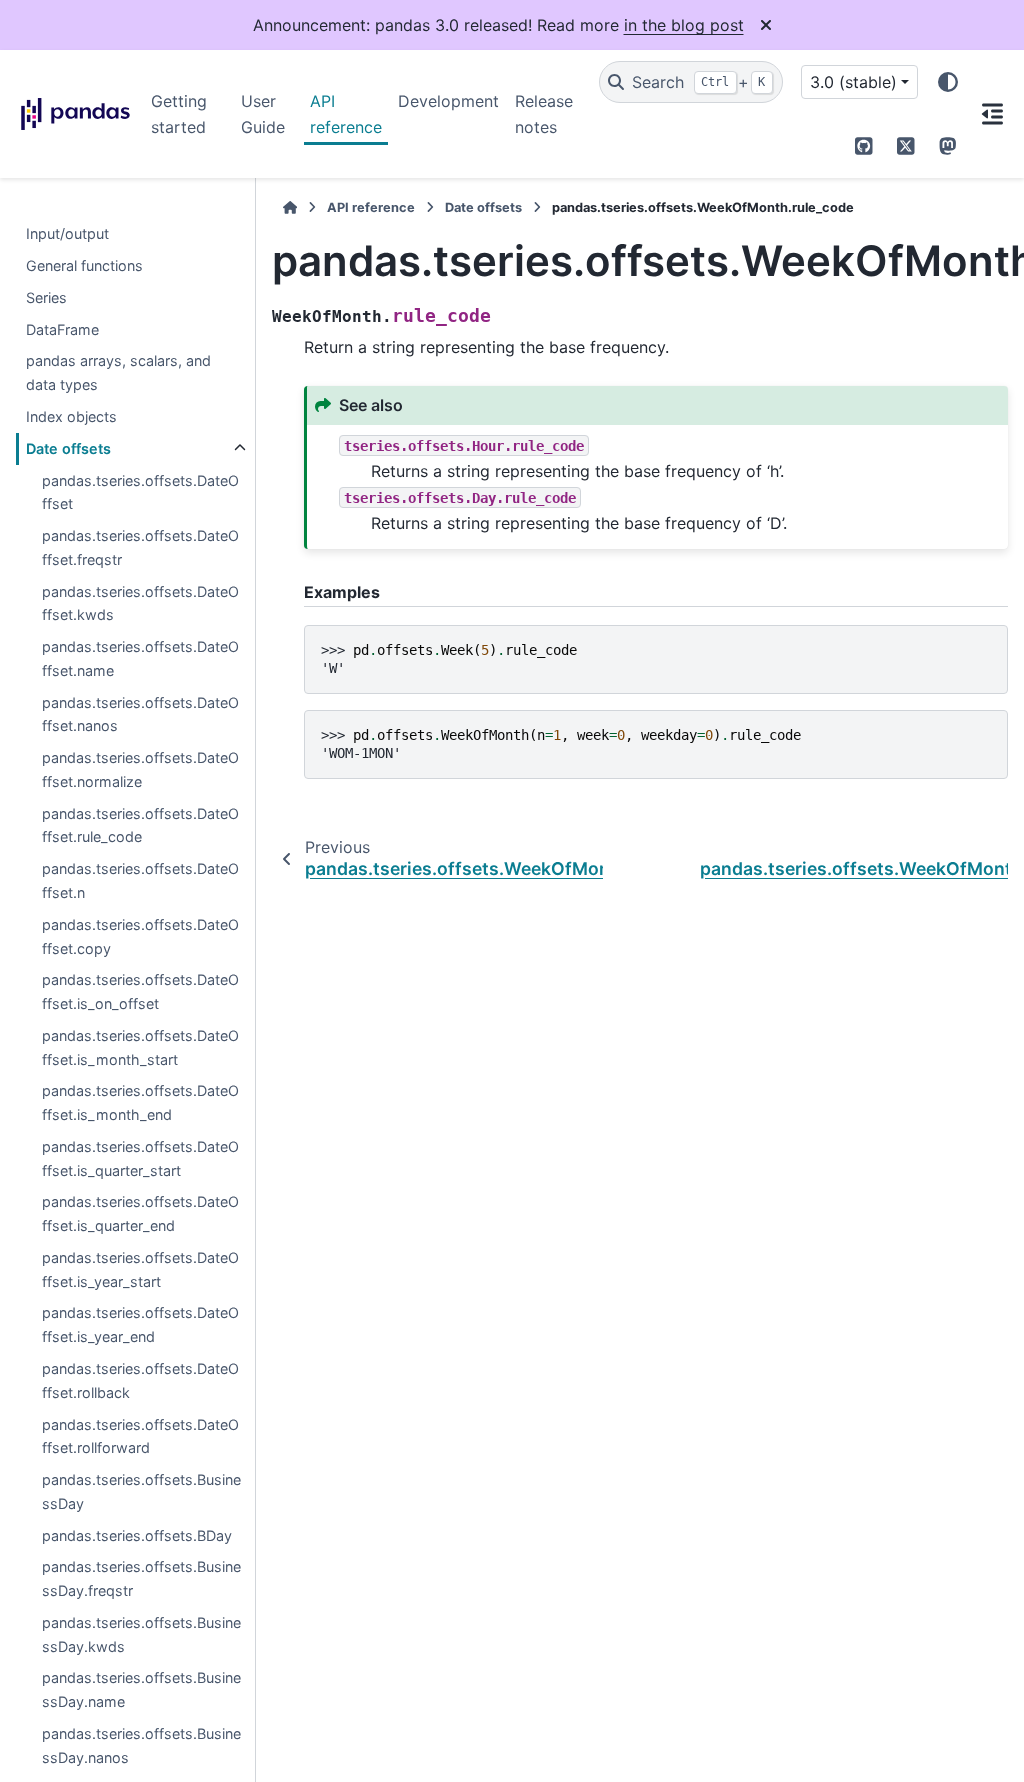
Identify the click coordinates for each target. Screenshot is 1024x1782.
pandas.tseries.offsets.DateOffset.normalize (140, 769)
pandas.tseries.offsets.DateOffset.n (140, 880)
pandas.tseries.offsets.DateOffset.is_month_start (140, 1047)
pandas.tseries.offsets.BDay (137, 1535)
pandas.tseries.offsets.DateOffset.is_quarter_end (140, 1213)
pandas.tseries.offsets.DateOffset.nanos (140, 714)
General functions (84, 265)
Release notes (544, 114)
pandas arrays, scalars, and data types (118, 372)
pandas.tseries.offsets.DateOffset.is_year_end (140, 1324)
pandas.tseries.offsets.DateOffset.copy (140, 936)
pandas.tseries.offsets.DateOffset (140, 492)
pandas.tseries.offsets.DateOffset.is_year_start (140, 1269)
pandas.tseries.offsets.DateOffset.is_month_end (140, 1102)
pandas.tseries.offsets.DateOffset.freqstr (140, 547)
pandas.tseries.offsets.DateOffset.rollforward (140, 1436)
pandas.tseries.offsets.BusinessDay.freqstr (141, 1578)
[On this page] (992, 114)
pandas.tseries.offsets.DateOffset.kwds (140, 603)
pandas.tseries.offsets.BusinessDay (141, 1491)
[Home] (290, 207)
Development (448, 101)
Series (46, 297)
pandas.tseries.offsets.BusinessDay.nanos (141, 1745)
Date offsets (68, 448)
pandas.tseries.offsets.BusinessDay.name (141, 1689)
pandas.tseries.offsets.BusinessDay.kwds (141, 1634)
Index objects (71, 416)
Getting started (179, 114)
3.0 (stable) (853, 82)
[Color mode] (948, 82)
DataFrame (62, 329)
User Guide (263, 114)
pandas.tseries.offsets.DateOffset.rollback (140, 1380)
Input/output (67, 233)
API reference (346, 114)
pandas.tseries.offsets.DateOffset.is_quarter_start (140, 1158)
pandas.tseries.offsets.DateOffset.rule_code (140, 825)
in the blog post (684, 25)
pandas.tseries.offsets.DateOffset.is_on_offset (140, 991)
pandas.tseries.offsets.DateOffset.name (140, 658)
